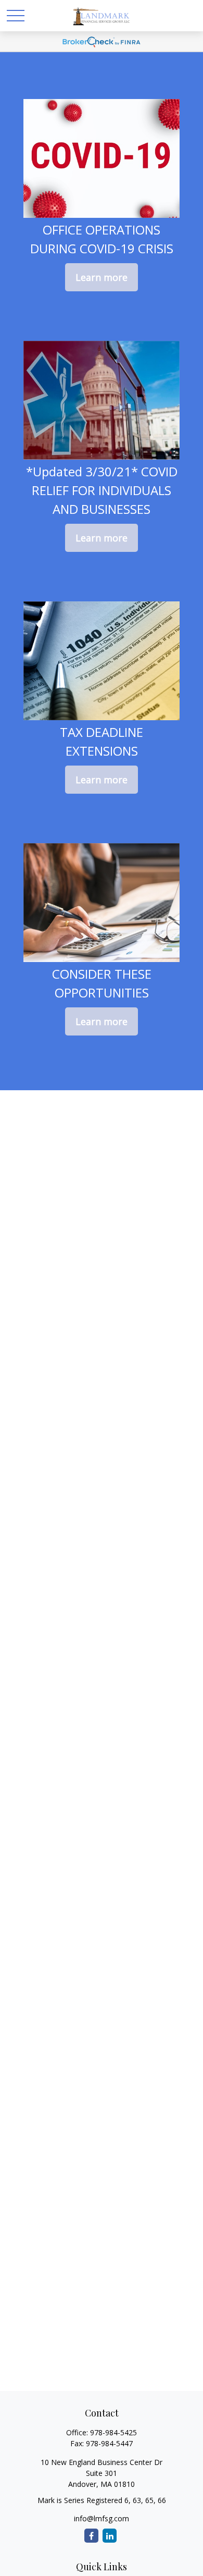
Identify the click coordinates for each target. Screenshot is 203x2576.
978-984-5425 (113, 2432)
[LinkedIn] (110, 2536)
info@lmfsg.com (102, 2518)
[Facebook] (91, 2536)
